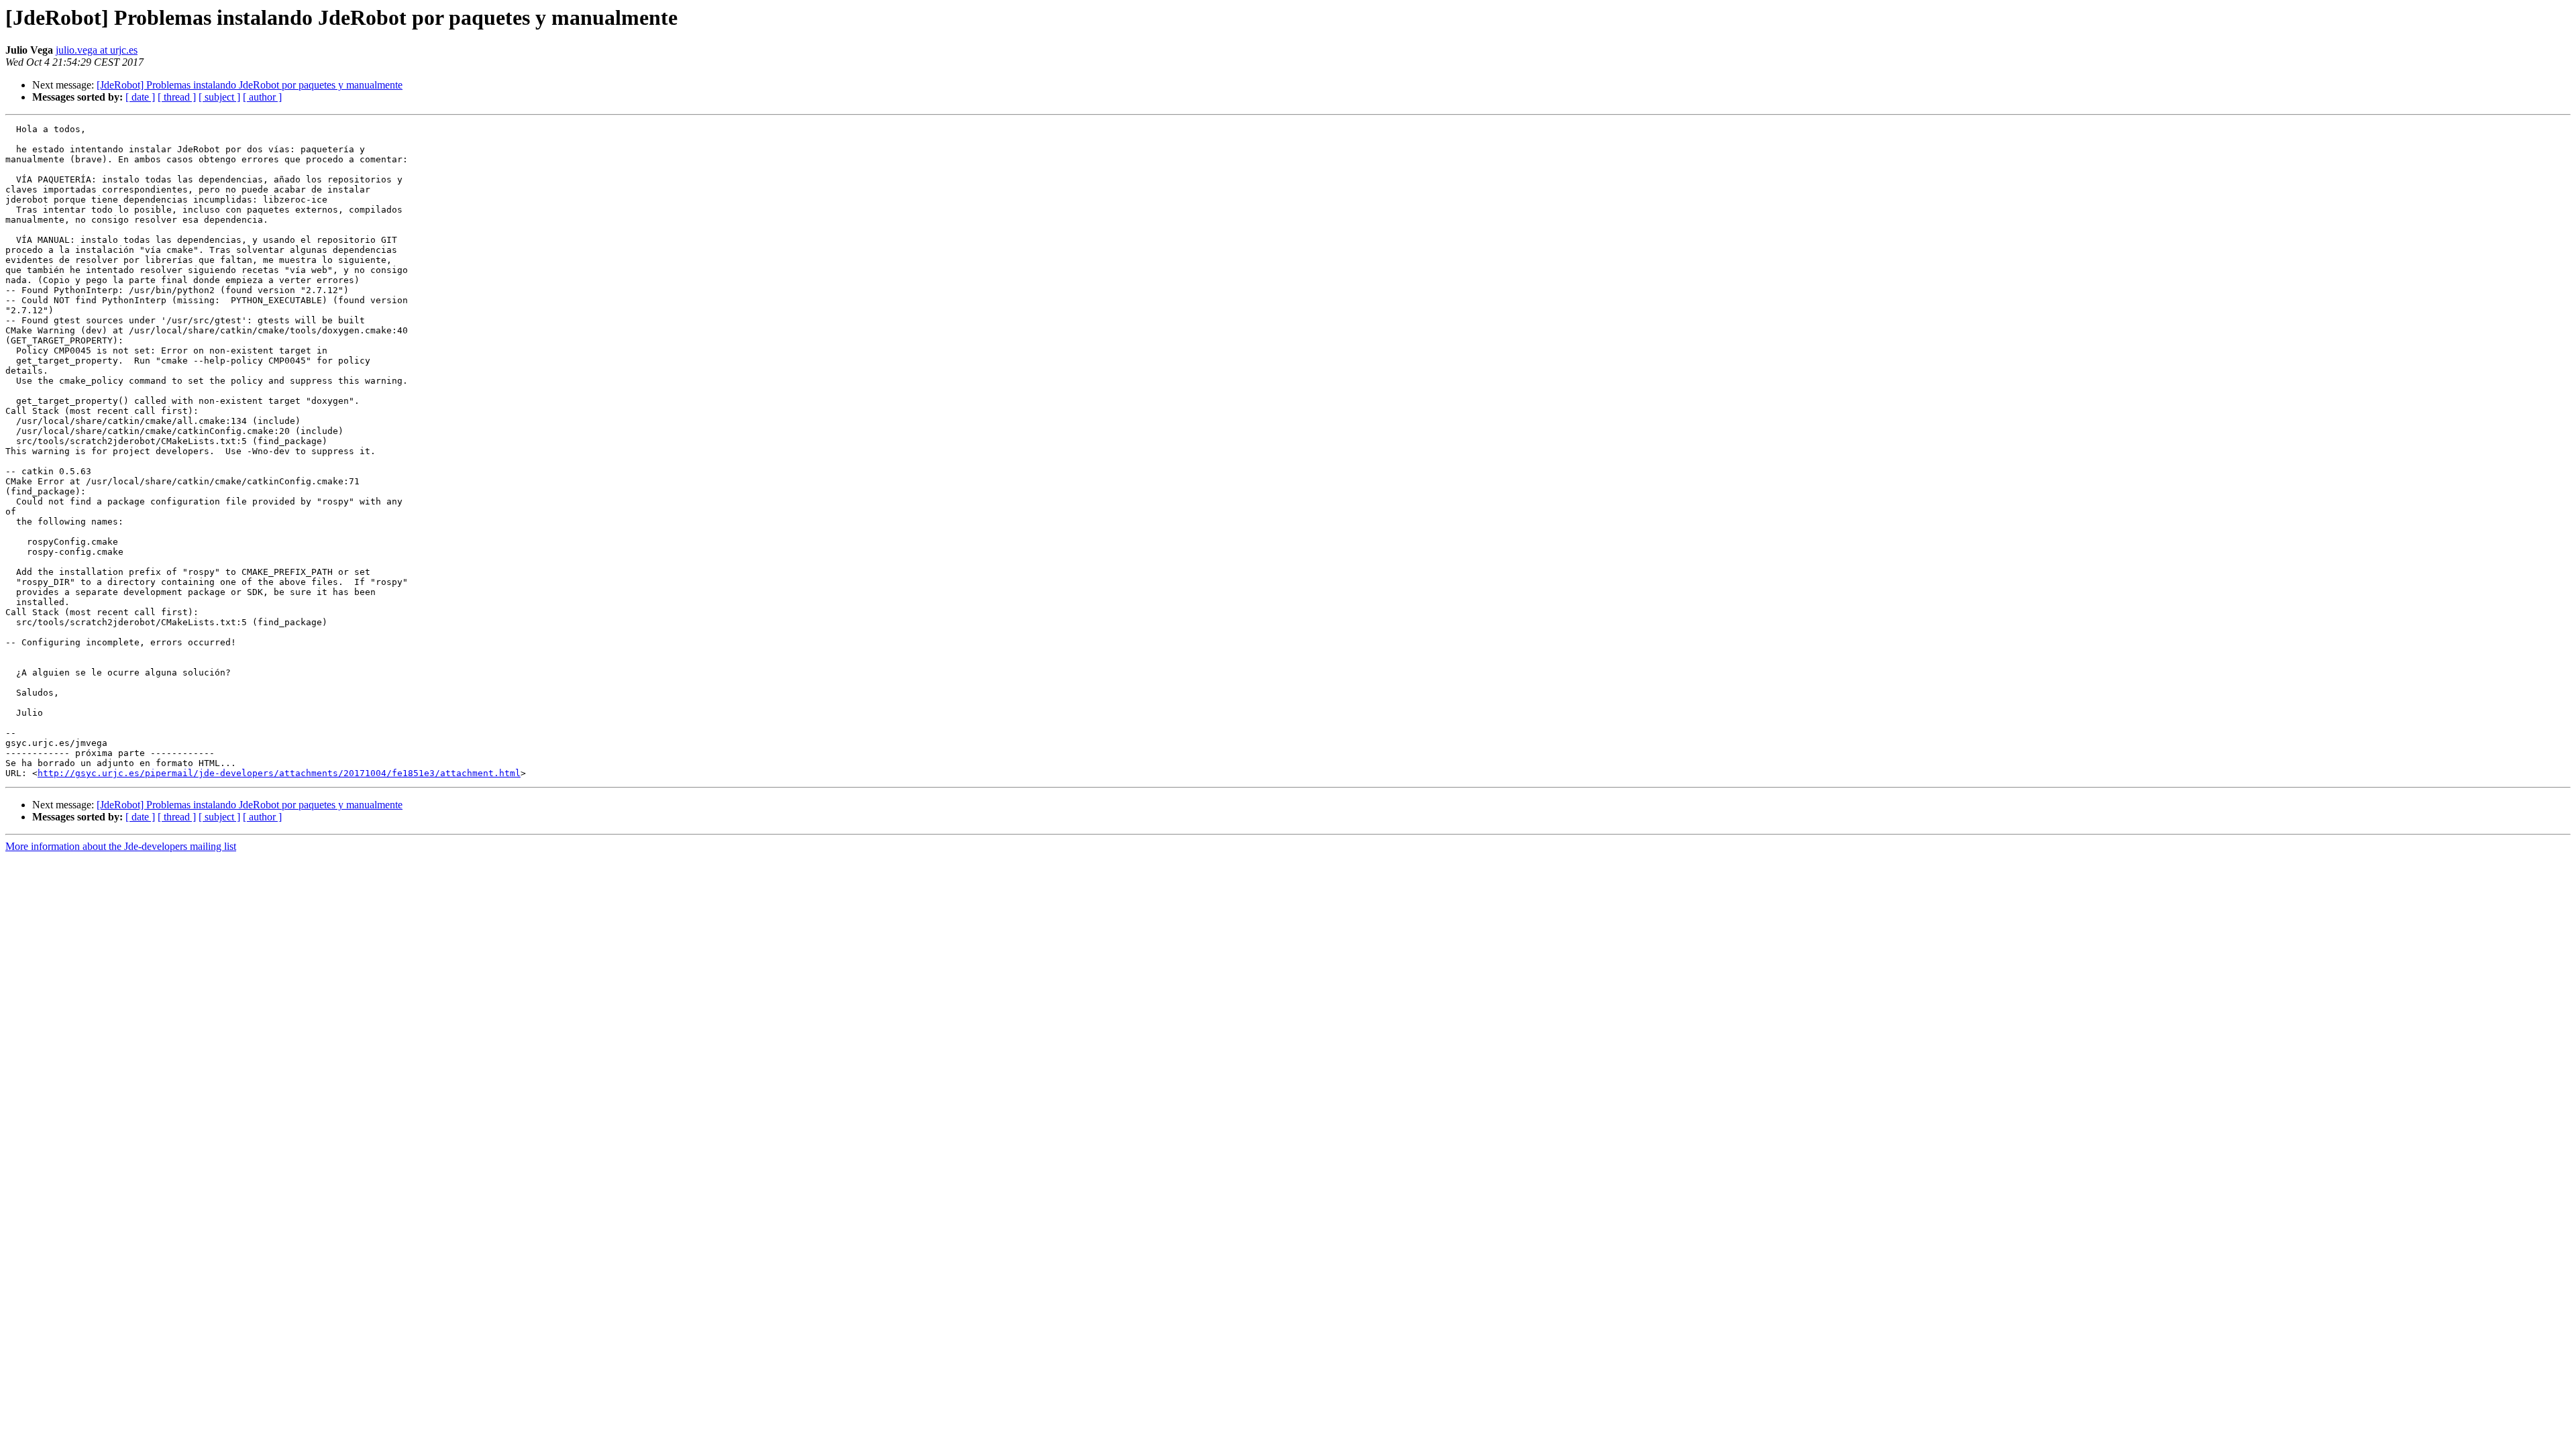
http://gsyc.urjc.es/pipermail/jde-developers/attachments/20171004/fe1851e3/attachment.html (279, 773)
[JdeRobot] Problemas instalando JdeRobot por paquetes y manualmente (250, 85)
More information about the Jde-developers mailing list (121, 846)
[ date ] (140, 97)
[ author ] (262, 97)
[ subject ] (219, 97)
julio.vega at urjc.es (97, 50)
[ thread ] (177, 97)
